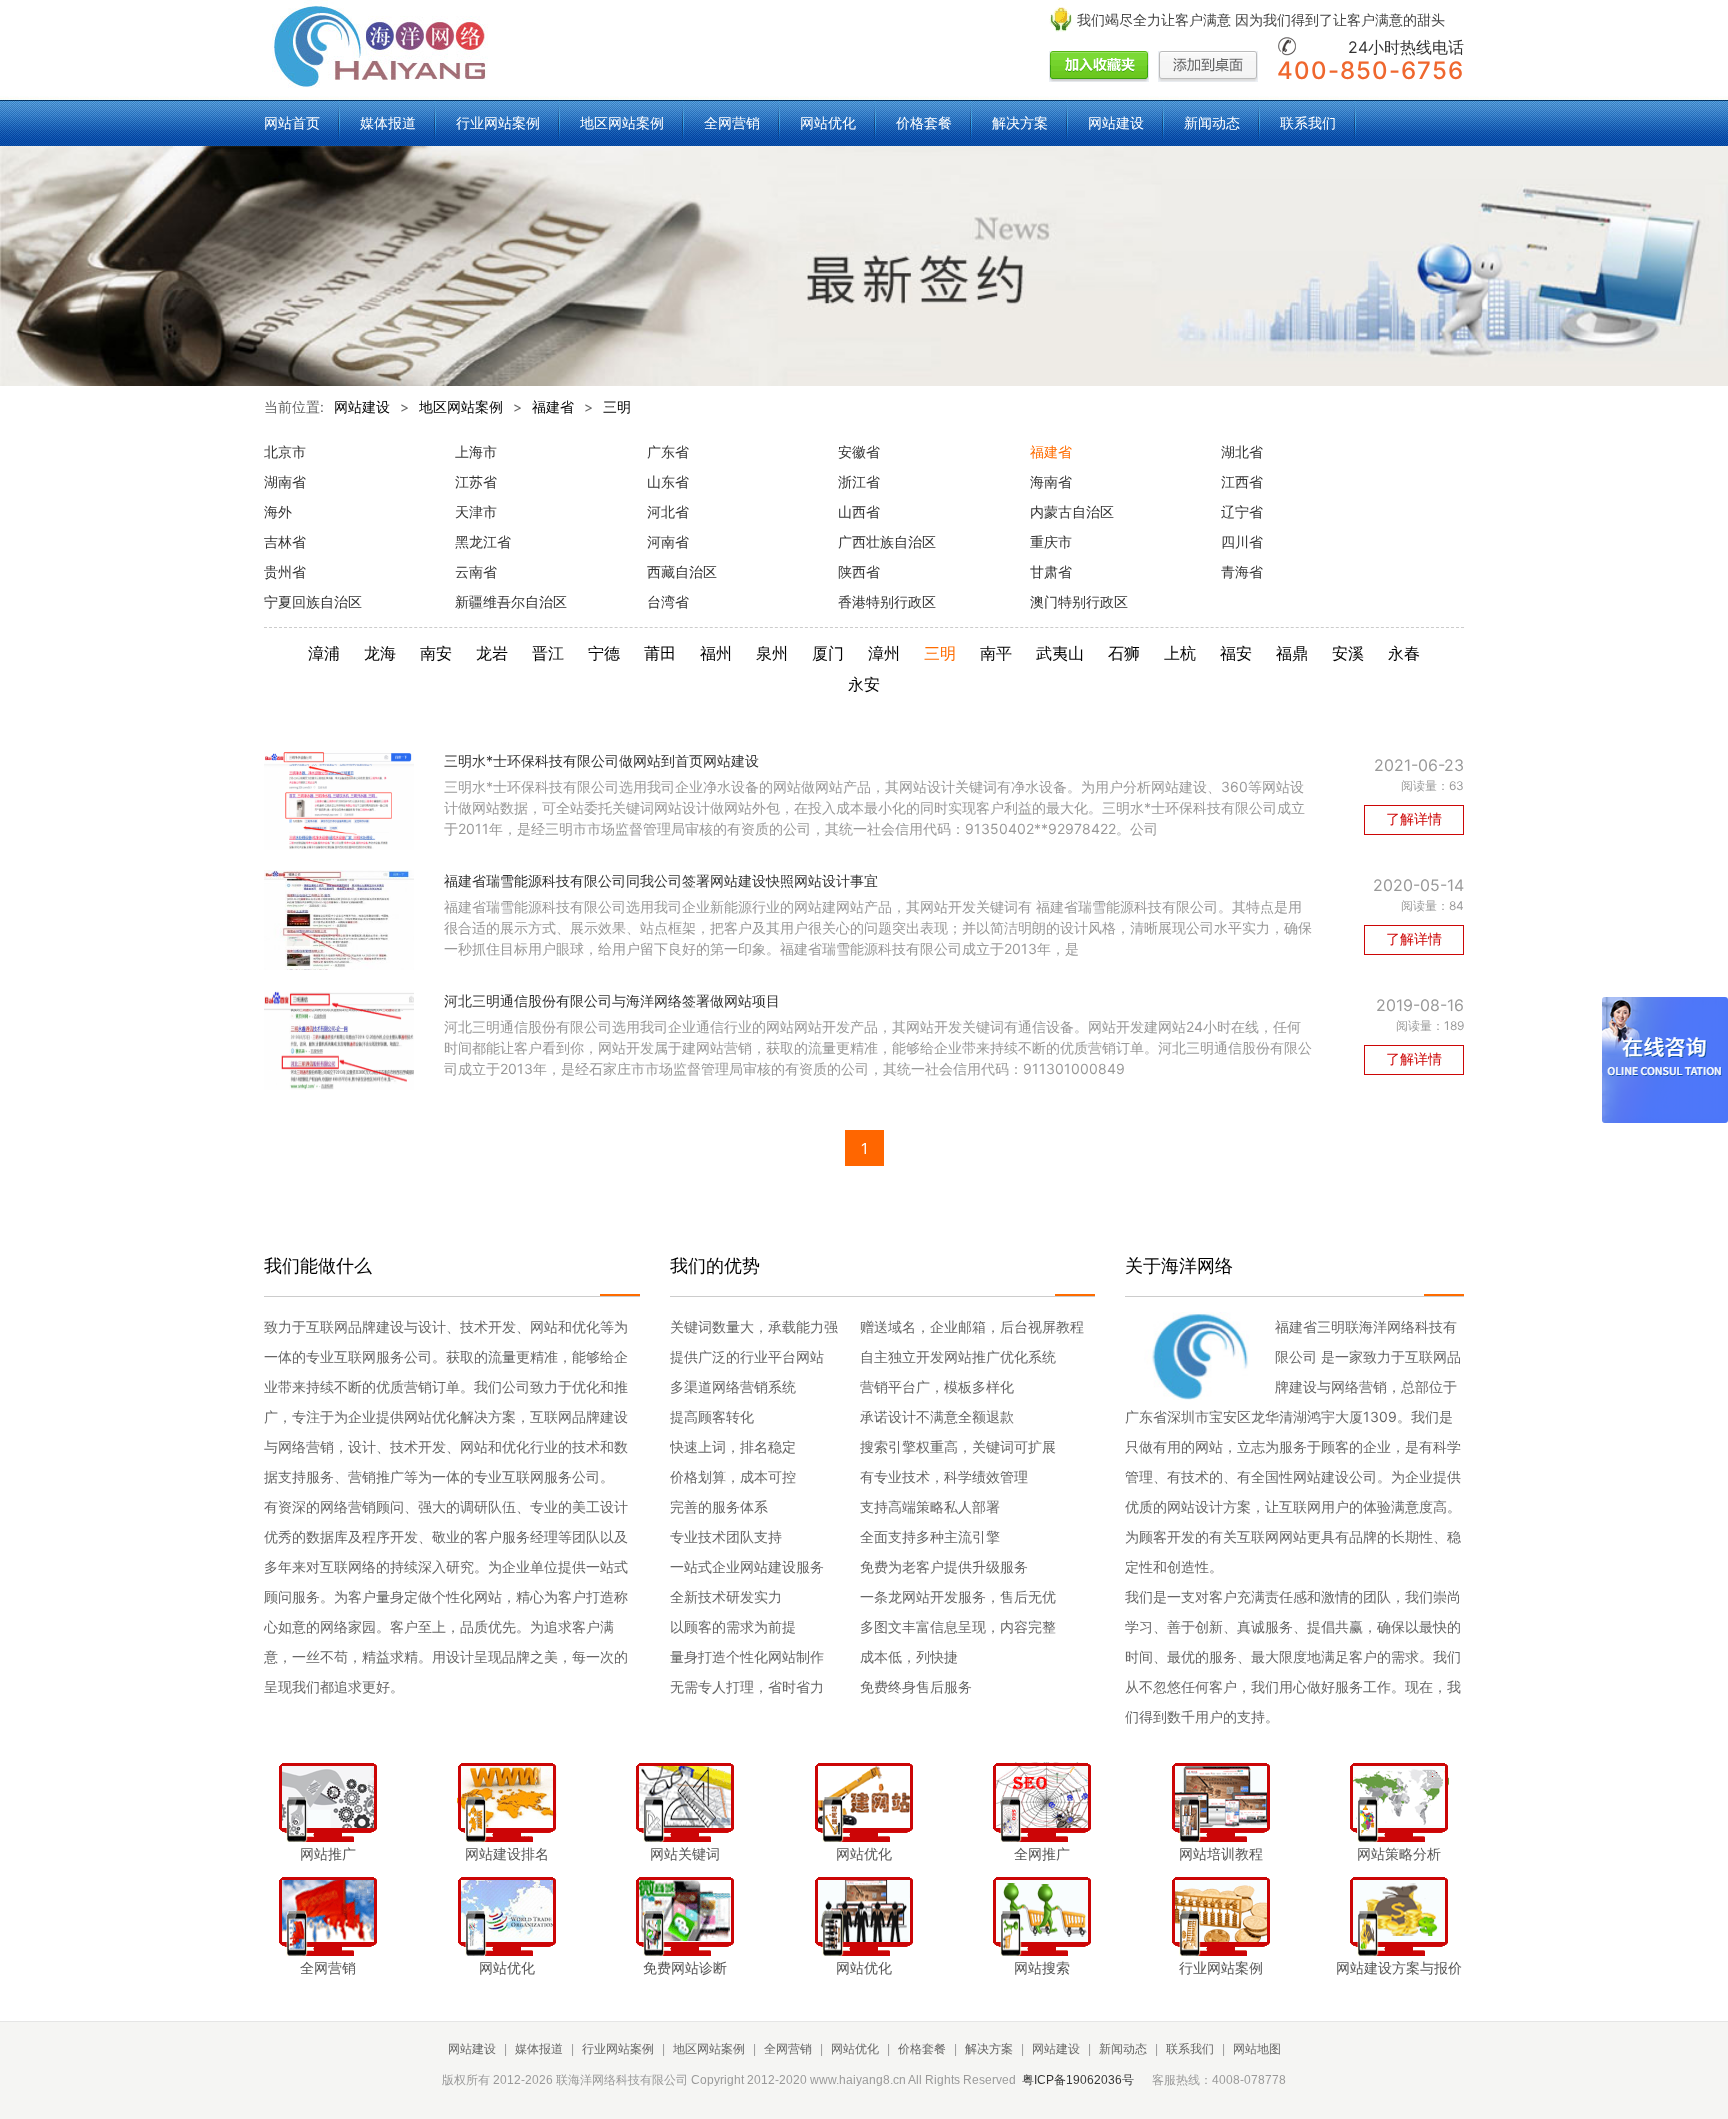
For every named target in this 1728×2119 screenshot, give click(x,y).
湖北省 (1242, 451)
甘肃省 (1051, 571)
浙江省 (859, 481)
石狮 (1124, 653)
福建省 (553, 406)
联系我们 (1308, 122)
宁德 (604, 653)
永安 (864, 684)
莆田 (660, 653)
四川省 (1242, 541)
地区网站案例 (622, 122)
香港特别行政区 (887, 601)
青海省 (1242, 571)
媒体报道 (388, 122)
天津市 (476, 511)
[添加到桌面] (1208, 67)
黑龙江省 (483, 541)
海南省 (1051, 481)
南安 (436, 653)
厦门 (828, 653)
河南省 (668, 541)
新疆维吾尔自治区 (511, 601)
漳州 (884, 653)
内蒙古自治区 (1072, 511)
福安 (1236, 653)
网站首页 (292, 122)
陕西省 (859, 571)
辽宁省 (1242, 511)
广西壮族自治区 (887, 541)
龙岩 (492, 653)
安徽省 (859, 451)
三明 (617, 406)
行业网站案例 (498, 122)
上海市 (476, 451)
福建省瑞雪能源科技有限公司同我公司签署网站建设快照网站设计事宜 (661, 880)
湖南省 (285, 481)
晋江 (548, 653)
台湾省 (668, 601)
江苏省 (476, 481)
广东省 (668, 451)
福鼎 (1292, 653)
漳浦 (324, 653)
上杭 (1180, 653)
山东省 (668, 481)
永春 (1404, 653)
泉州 (772, 653)
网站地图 (1257, 2049)
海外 (278, 511)
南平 (996, 653)
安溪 (1348, 653)
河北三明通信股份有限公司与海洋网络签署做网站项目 (612, 1000)
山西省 (859, 511)
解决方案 (1020, 122)
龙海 (380, 653)
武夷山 (1060, 653)
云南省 (476, 571)
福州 (716, 653)
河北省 (668, 511)
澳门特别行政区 (1079, 601)
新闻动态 (1212, 122)
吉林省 (285, 541)
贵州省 (285, 571)
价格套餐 (924, 122)
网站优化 (828, 122)
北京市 (285, 451)
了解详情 (1414, 818)
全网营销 (732, 122)
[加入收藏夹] (1099, 67)
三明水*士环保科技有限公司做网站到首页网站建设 (601, 760)
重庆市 (1051, 541)
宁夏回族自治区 (313, 601)
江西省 (1242, 481)
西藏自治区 (682, 571)
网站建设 (1116, 122)
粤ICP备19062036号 (1078, 2080)
